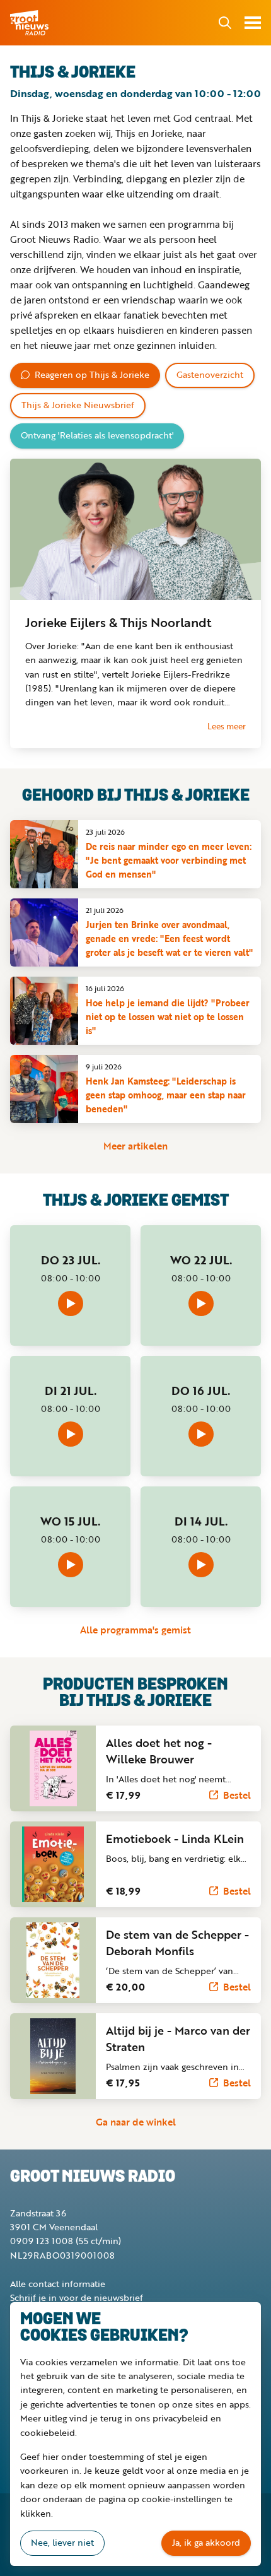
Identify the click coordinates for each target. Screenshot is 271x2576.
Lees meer (227, 726)
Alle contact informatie (58, 2284)
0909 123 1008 (42, 2241)
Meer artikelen (135, 1146)
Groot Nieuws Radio (30, 23)
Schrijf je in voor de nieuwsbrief (77, 2297)
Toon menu (253, 23)
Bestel (237, 1795)
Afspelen (71, 1303)
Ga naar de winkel (136, 2122)
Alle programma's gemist (135, 1630)
